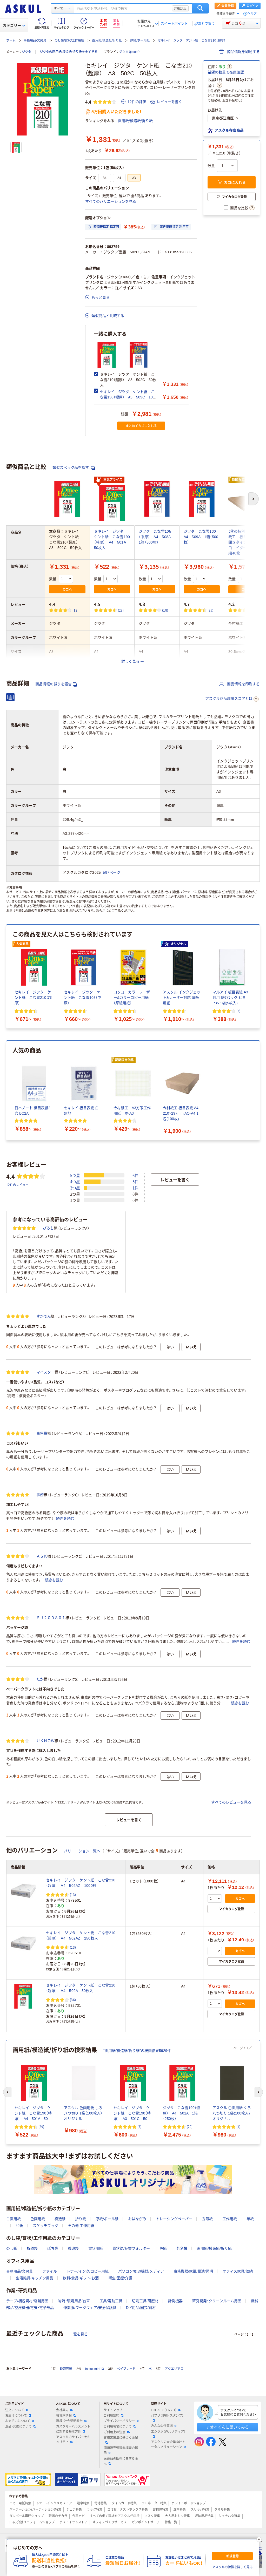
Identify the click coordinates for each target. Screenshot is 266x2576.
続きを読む (65, 1519)
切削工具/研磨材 (145, 2301)
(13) (73, 1894)
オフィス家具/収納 (238, 2271)
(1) (238, 2127)
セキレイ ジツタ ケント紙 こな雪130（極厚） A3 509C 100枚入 (127, 397)
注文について (15, 2410)
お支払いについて (18, 2421)
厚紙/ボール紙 (140, 40)
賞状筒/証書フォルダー (131, 2248)
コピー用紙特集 (20, 2503)
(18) (165, 610)
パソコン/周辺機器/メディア (141, 2271)
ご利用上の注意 (115, 2432)
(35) (211, 610)
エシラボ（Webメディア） (168, 2432)
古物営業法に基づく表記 (121, 2438)
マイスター (45, 1372)
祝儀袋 (32, 2248)
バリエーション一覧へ (82, 1851)
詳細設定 (180, 8)
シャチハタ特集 (229, 2516)
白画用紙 (14, 2219)
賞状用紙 (96, 2248)
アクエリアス (174, 2369)
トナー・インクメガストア (54, 2503)
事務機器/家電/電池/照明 (193, 2271)
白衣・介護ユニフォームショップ (32, 2522)
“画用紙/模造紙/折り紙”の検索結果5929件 (137, 2051)
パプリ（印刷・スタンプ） (167, 2416)
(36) (73, 2000)
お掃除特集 (161, 2510)
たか (40, 1679)
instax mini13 (95, 2369)
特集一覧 (171, 2522)
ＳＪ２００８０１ (51, 1618)
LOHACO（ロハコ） (164, 2410)
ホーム (11, 40)
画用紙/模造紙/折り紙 (107, 40)
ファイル (50, 2271)
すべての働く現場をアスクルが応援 (115, 2516)
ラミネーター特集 (154, 2503)
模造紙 (60, 2219)
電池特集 (101, 2503)
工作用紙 (230, 2219)
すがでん (44, 1316)
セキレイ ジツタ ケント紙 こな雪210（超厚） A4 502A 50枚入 (81, 1988)
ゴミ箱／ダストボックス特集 (128, 2510)
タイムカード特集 (124, 2503)
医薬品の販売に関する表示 (121, 2461)
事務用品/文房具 (35, 40)
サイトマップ (113, 2410)
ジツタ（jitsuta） (130, 52)
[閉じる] (259, 2539)
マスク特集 (152, 2516)
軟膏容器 (66, 2369)
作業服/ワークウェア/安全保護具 (90, 2308)
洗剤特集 (179, 2510)
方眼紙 (207, 2219)
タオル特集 (222, 2510)
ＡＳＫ (42, 1556)
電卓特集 (83, 2503)
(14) (255, 610)
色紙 (163, 2248)
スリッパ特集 (200, 2510)
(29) (121, 610)
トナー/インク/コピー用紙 (88, 2271)
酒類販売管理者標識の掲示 (121, 2450)
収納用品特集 (204, 2516)
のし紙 (12, 2248)
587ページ (112, 872)
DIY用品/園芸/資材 (141, 2308)
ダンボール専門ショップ (26, 2516)
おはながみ (137, 2219)
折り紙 (81, 2219)
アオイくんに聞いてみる (227, 2427)
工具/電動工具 (111, 2301)
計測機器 (175, 2301)
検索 (200, 8)
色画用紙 (38, 2219)
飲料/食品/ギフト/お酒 (81, 2278)
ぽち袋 (53, 2248)
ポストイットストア (74, 2522)
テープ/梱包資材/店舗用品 (27, 2301)
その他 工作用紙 (81, 2226)
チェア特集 (74, 2510)
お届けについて (16, 2416)
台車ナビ (78, 2516)
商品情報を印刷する (243, 52)
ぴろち (48, 1228)
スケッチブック (45, 2226)
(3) (238, 1011)
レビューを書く (169, 102)
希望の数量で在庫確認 (226, 72)
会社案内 (62, 2410)
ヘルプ (252, 14)
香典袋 (73, 2248)
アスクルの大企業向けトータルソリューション (168, 2445)
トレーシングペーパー (174, 2219)
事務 (40, 1495)
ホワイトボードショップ (189, 2503)
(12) (75, 610)
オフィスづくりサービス (110, 2522)
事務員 (42, 1433)
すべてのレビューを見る (231, 1802)
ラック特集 (95, 2510)
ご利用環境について (118, 2426)
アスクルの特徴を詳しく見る (232, 2567)
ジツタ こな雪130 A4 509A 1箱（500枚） (202, 537)
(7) (139, 2127)
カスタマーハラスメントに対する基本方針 (73, 2429)
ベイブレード (126, 2369)
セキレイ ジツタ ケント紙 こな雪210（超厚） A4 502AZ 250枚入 (81, 1936)
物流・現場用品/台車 (74, 2301)
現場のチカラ (58, 2516)
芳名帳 (182, 2248)
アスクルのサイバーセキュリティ (73, 2440)
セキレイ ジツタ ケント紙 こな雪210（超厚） (192, 40)
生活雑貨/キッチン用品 (35, 2278)
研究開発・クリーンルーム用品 (217, 2301)
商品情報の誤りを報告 (54, 684)
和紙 (19, 2226)
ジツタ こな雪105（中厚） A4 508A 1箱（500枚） (157, 537)
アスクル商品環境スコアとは (229, 699)
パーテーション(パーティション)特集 (35, 2510)
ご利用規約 (111, 2416)
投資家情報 (64, 2416)
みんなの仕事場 (162, 2426)
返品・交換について (18, 2426)
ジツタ (26, 52)
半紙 (250, 2219)
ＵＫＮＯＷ (45, 1741)
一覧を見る (79, 2334)
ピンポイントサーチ (146, 2522)
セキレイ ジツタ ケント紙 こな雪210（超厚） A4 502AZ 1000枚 (81, 1883)
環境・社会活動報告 (69, 2421)
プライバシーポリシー (119, 2421)
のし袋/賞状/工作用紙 (69, 40)
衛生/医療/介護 (120, 2278)
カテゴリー (12, 25)
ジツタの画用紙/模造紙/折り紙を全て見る (69, 52)
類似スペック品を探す (71, 467)
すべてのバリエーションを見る (111, 201)
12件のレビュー (17, 1185)
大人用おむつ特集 (177, 2516)
